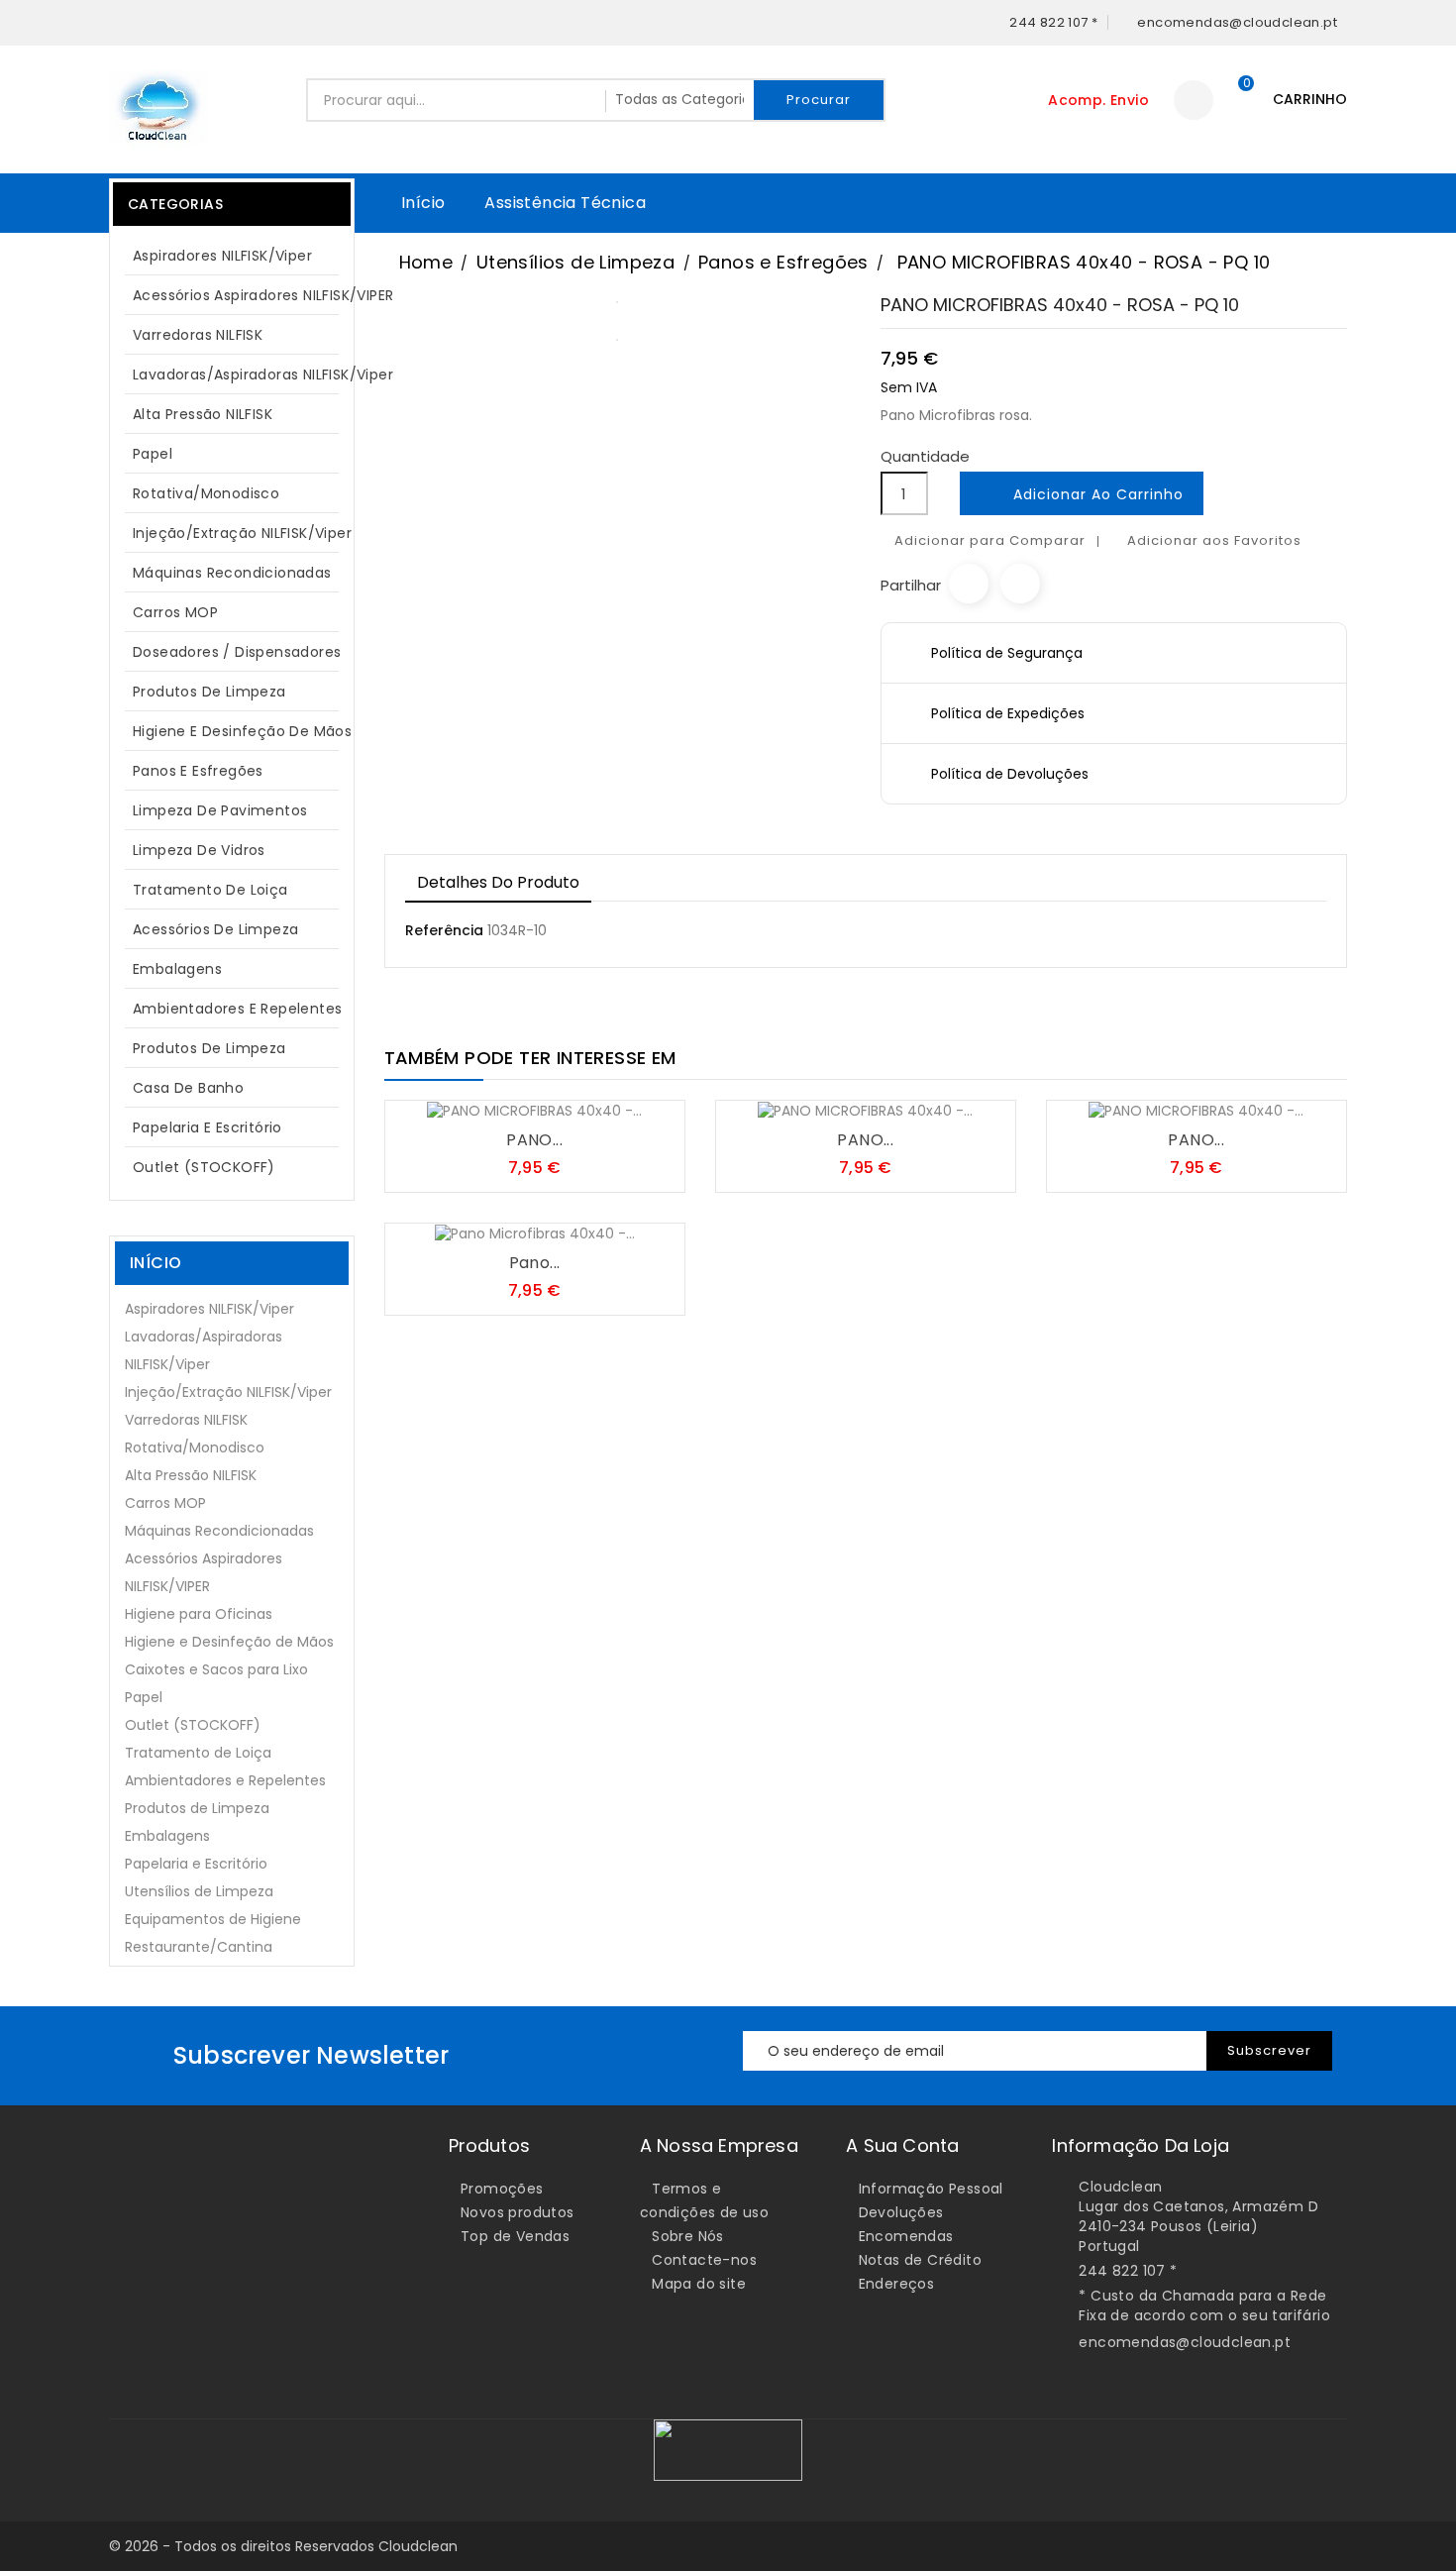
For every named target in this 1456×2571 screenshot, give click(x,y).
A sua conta (902, 2145)
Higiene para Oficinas (199, 1614)
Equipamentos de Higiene (213, 1919)
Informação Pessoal (931, 2189)
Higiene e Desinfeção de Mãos (242, 731)
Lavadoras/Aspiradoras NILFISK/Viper (242, 375)
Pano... (535, 1263)
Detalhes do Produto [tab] (498, 882)
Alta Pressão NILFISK (229, 414)
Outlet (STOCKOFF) (204, 1167)
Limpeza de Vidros (199, 850)
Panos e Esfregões (198, 771)
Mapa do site (699, 2284)
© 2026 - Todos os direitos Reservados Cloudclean (283, 2546)
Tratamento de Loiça (210, 890)
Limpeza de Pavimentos (220, 810)
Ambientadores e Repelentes (237, 1009)
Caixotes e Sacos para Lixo (216, 1669)
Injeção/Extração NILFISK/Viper (242, 533)
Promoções (502, 2189)
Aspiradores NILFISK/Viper (229, 256)
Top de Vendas (515, 2236)
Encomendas (906, 2236)
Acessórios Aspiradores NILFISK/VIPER (242, 295)
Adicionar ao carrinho (1083, 495)
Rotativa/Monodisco (206, 493)
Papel (229, 454)
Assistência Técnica (565, 203)
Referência (444, 930)
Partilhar (969, 584)
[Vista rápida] (594, 1102)
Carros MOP (175, 612)
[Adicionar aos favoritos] (515, 1102)
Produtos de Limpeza (229, 692)
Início (423, 203)
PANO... (534, 1140)
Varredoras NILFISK (198, 335)
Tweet (1020, 584)
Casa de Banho (188, 1088)
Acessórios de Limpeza (215, 929)
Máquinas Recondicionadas (232, 573)
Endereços (897, 2284)
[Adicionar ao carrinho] (475, 1102)
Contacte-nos (704, 2260)
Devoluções (901, 2212)
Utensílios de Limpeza (199, 1891)
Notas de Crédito (920, 2260)
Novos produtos (518, 2212)
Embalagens (177, 969)
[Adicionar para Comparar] (555, 1102)
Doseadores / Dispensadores (237, 652)
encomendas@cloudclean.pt (1185, 2342)
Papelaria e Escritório (208, 1127)
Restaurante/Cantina (199, 1947)
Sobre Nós (688, 2236)
